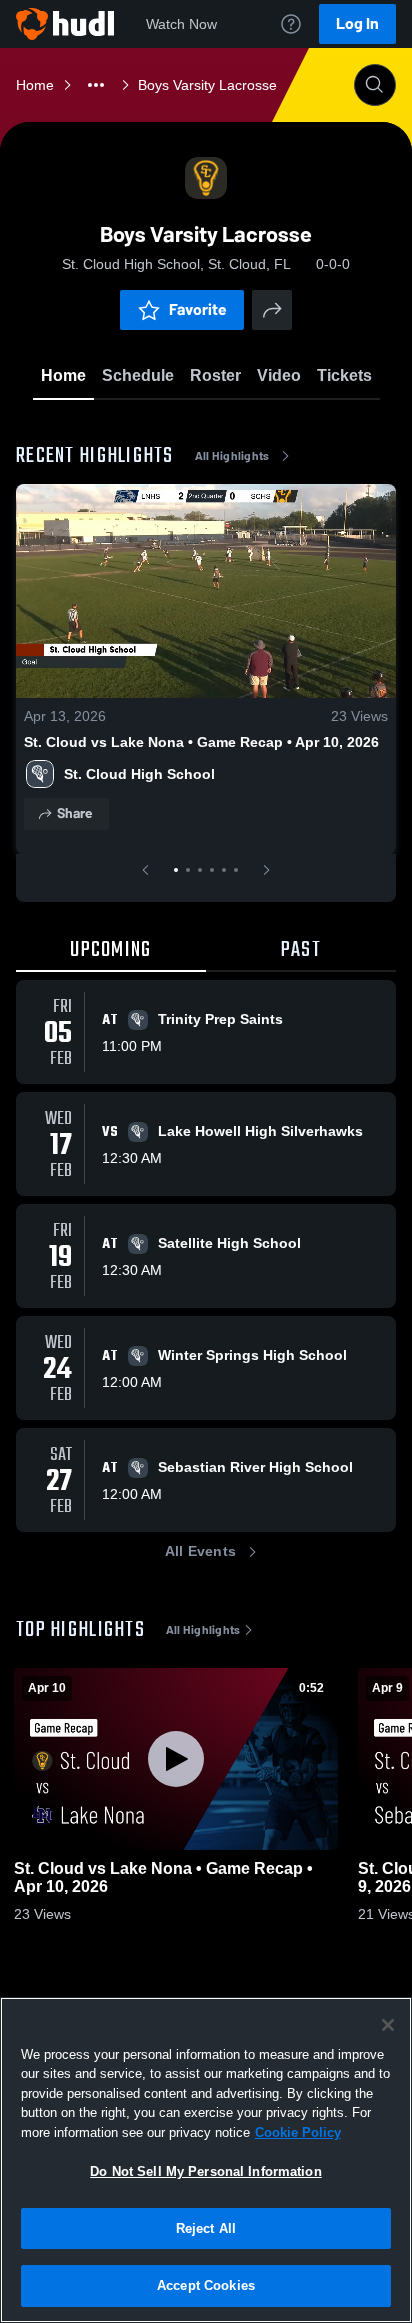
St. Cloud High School (139, 774)
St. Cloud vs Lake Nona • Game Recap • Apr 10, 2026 (201, 742)
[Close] (388, 2025)
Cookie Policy (298, 2132)
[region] (206, 2160)
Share (74, 813)
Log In (357, 23)
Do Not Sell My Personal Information (206, 2171)
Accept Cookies (206, 2285)
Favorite (198, 309)
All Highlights (232, 456)
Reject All (206, 2228)
